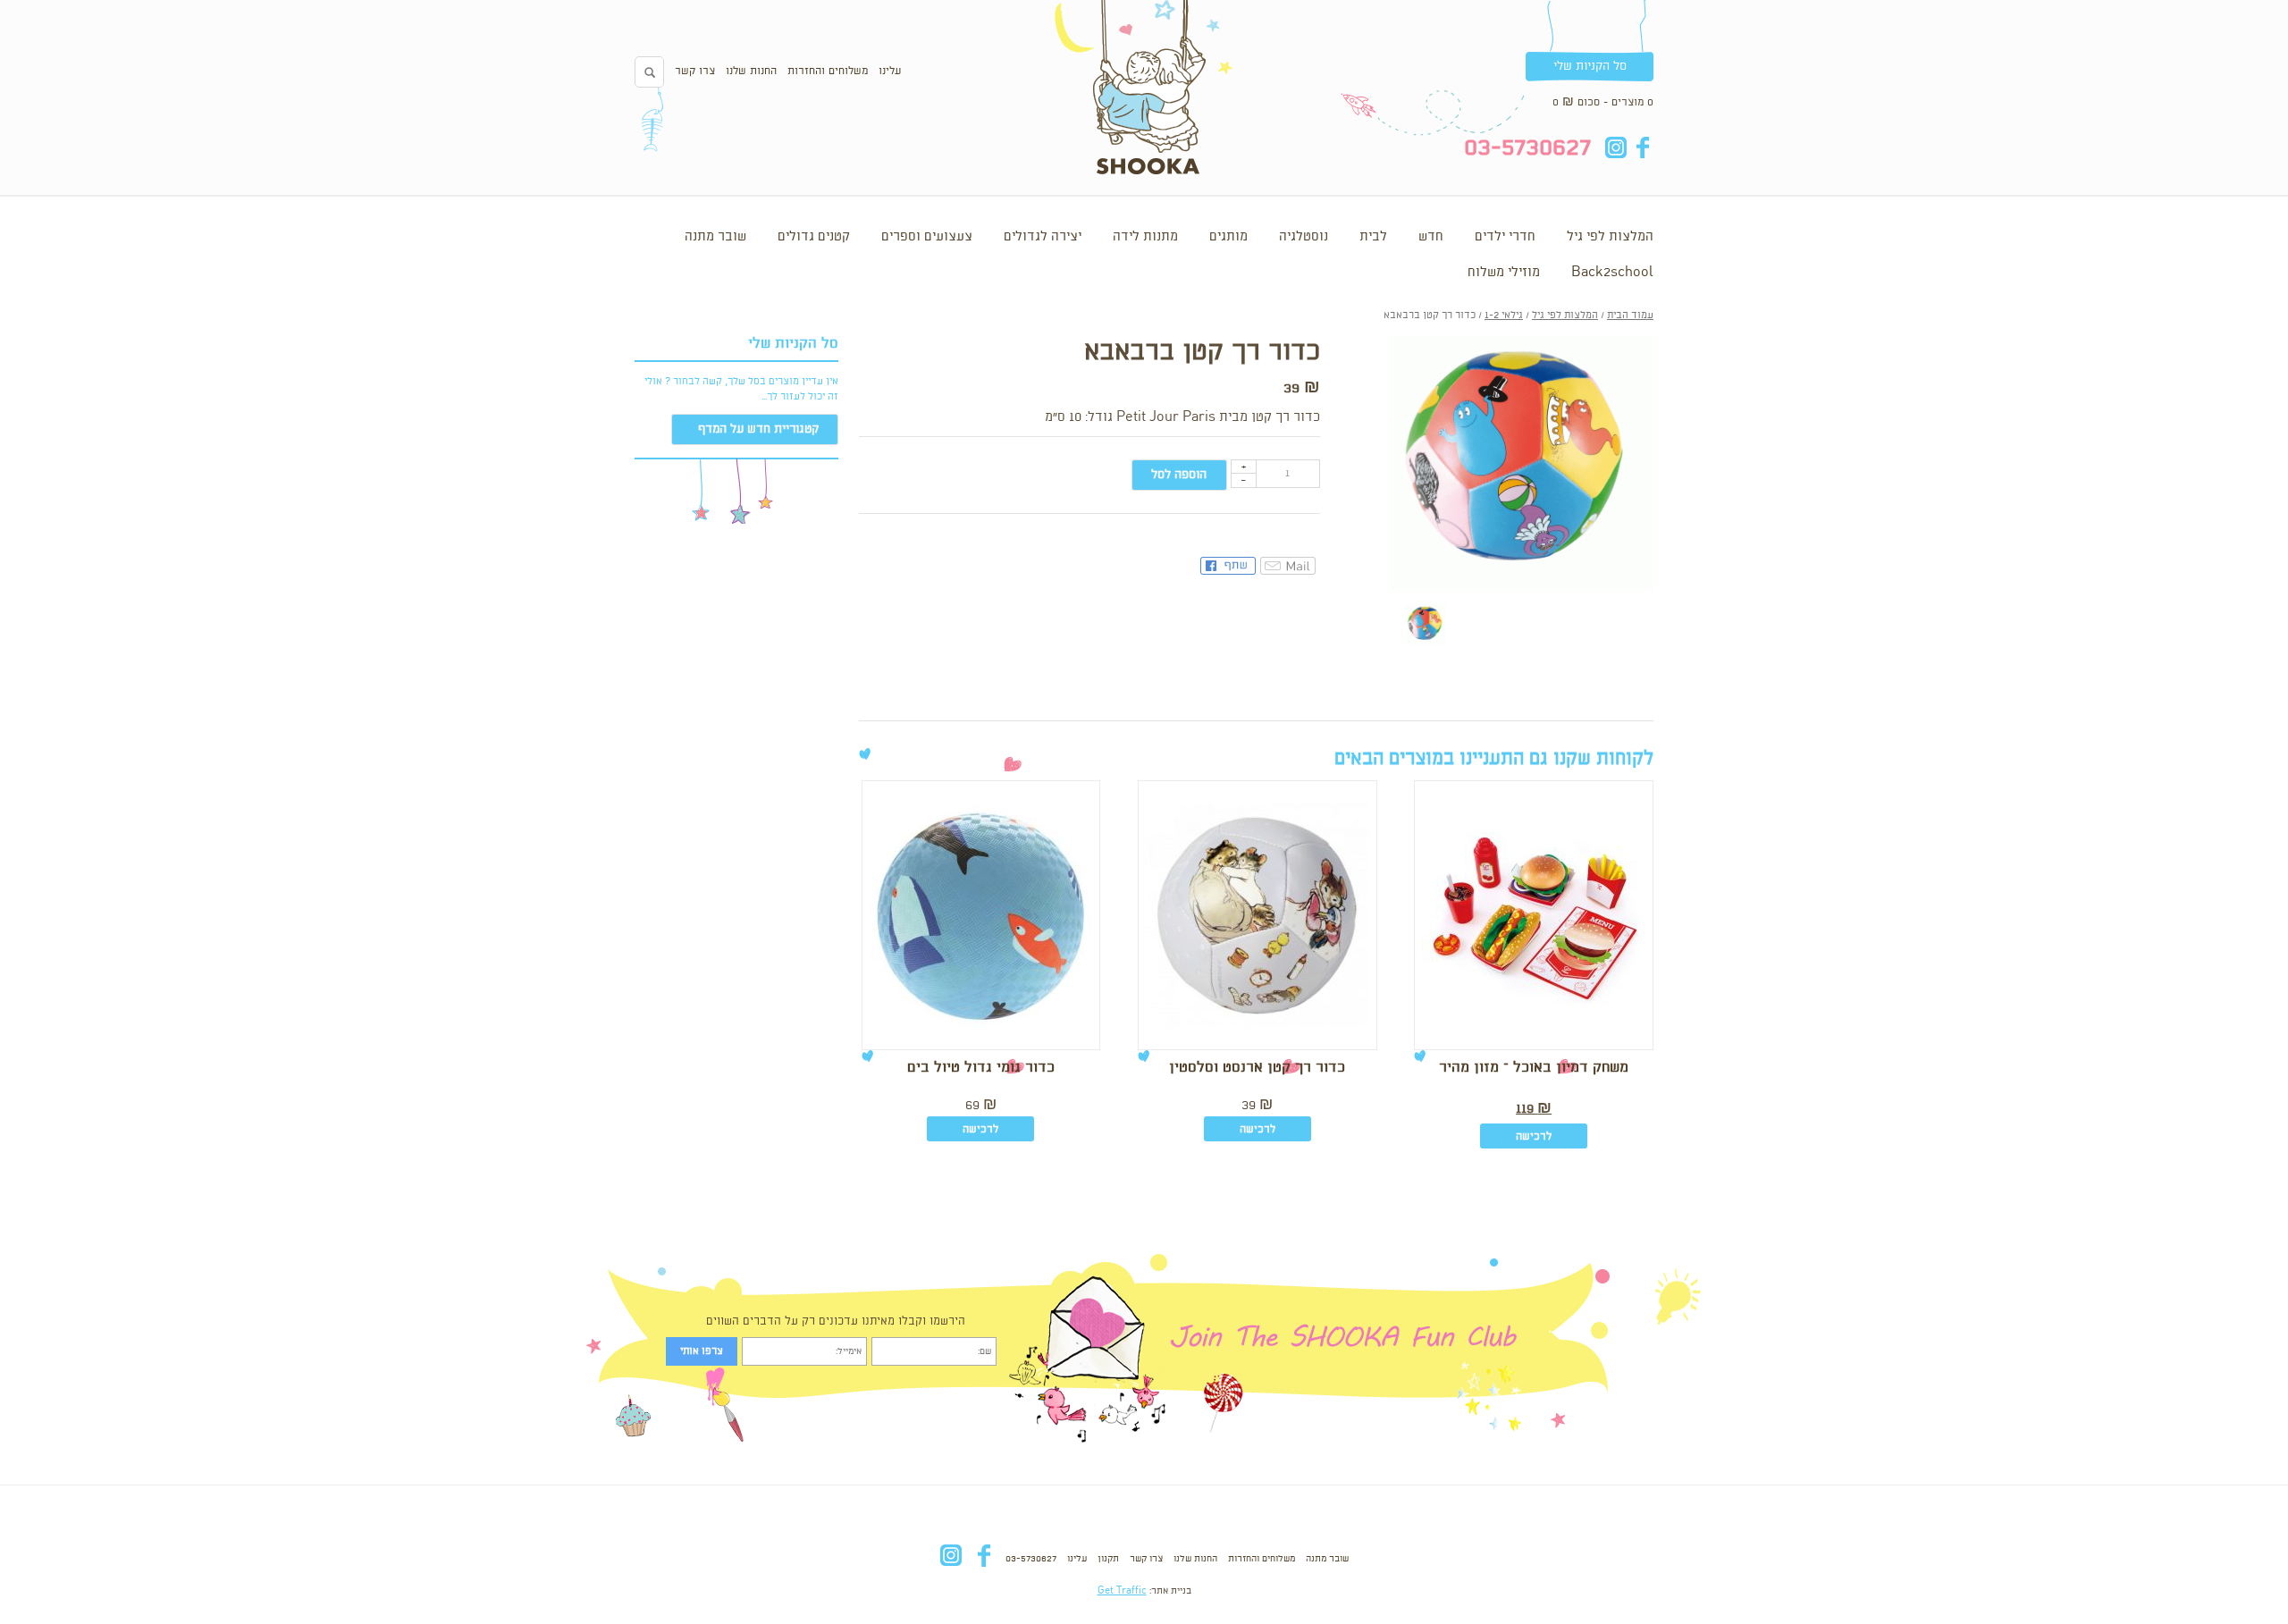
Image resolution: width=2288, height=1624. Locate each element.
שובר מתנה (715, 237)
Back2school (1612, 273)
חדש (1431, 237)
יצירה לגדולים (1043, 237)
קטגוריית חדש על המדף (758, 429)
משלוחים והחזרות (828, 71)
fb (1642, 147)
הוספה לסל (1179, 475)
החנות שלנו (751, 71)
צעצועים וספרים (927, 237)
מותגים (1228, 237)
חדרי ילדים (1505, 237)
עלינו (890, 71)
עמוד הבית (1630, 316)
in (1615, 147)
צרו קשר (695, 71)
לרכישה (1534, 1136)
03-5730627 (1031, 1559)
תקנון (1108, 1559)
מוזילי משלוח (1504, 273)
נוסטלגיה (1304, 237)
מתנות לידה (1145, 237)
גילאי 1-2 (1504, 316)
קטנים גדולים (814, 237)
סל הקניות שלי (1590, 66)
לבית (1373, 237)
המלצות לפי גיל (1610, 237)
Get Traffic (1122, 1591)
